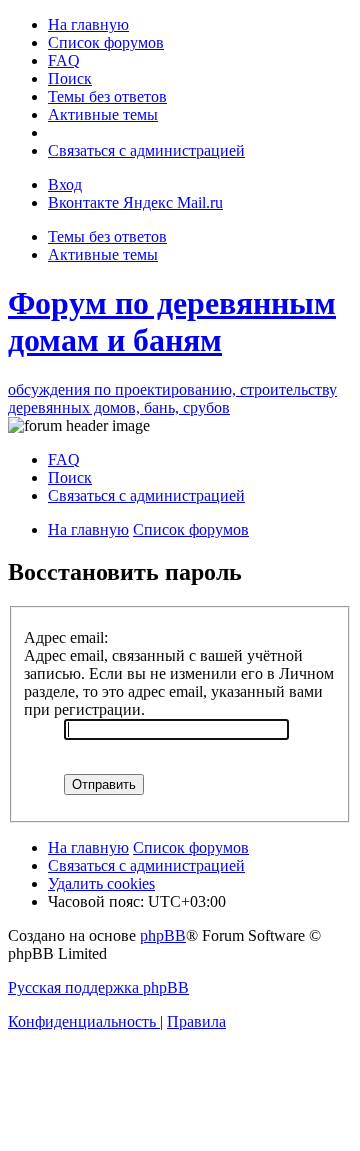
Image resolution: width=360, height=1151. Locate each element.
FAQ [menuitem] (64, 459)
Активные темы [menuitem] (103, 254)
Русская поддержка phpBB (98, 987)
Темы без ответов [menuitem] (107, 236)
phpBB (163, 935)
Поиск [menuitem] (70, 477)
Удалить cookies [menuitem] (101, 883)
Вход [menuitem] (65, 184)
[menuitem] (88, 24)
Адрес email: (66, 637)
